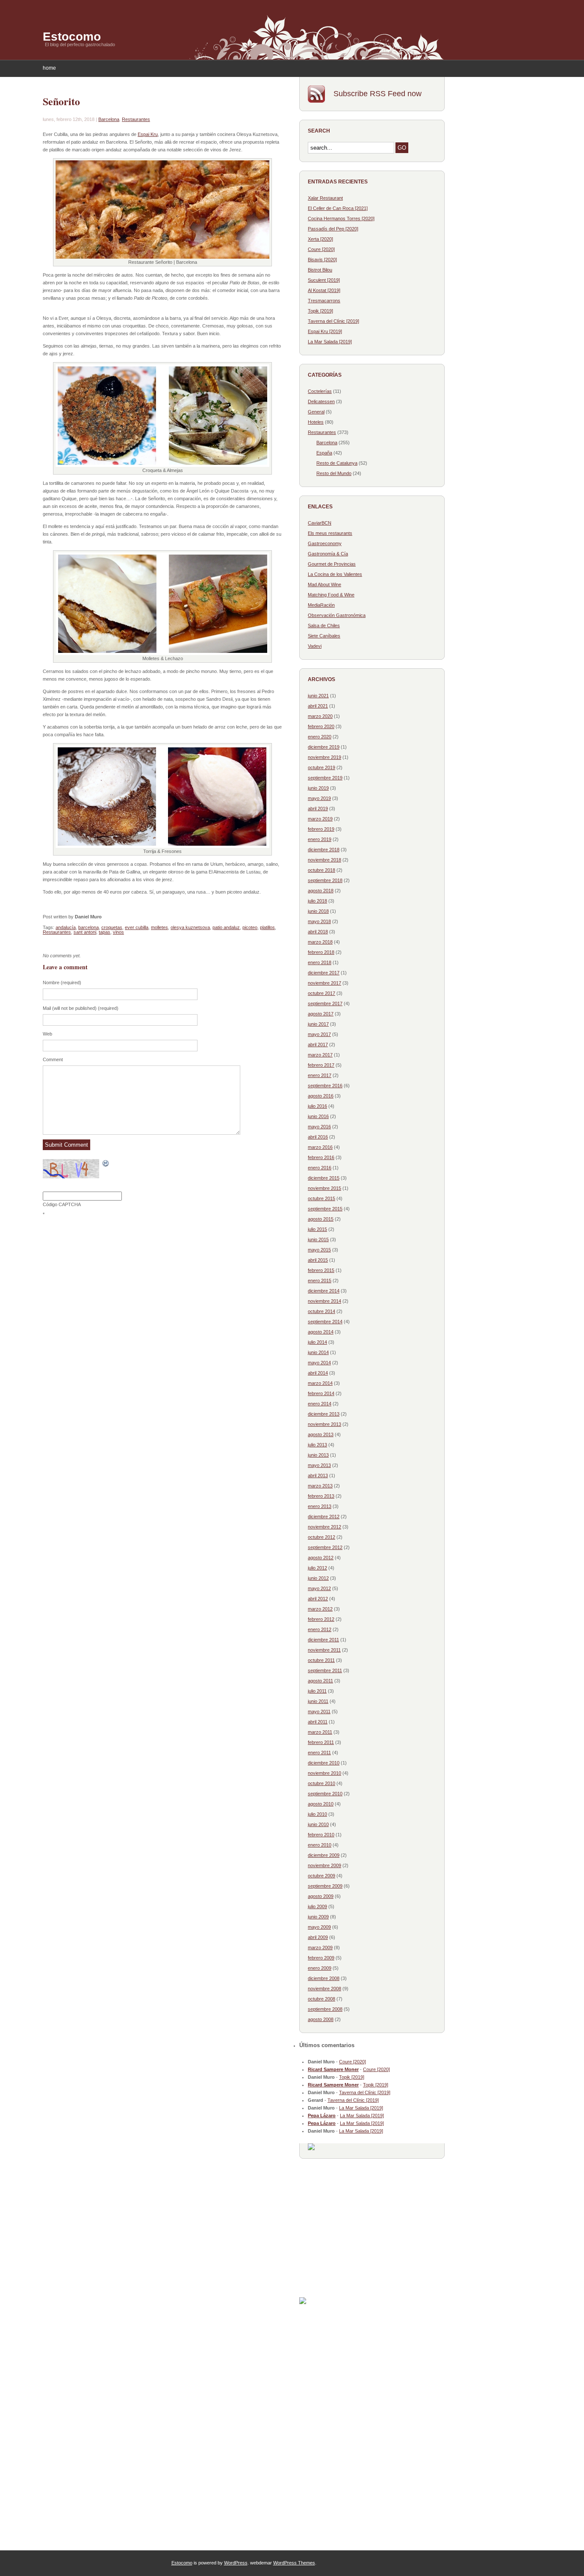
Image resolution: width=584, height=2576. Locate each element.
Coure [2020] (321, 249)
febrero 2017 (321, 1065)
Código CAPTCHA (62, 1204)
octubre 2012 (321, 1537)
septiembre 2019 (325, 778)
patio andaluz (226, 927)
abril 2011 (318, 1722)
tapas (105, 932)
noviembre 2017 (324, 983)
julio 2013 (317, 1445)
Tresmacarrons (324, 301)
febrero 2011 (321, 1742)
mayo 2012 (319, 1588)
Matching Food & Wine (331, 595)
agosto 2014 (321, 1332)
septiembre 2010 (325, 1794)
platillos (267, 927)
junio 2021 (318, 696)
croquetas (112, 927)
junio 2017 (318, 1024)
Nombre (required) (62, 983)
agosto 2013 (321, 1434)
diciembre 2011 (323, 1640)
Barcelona (109, 119)
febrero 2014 (321, 1393)
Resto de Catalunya (337, 463)
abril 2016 (318, 1137)
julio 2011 (317, 1691)
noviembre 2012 (324, 1527)
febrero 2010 (321, 1835)
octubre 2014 (321, 1311)
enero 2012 (320, 1629)
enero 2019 (320, 839)
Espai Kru (148, 134)
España (324, 453)
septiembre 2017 (325, 1003)
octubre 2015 (321, 1198)
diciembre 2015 (324, 1178)
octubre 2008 (321, 1999)
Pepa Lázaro (322, 2116)
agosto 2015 (321, 1219)
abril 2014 (318, 1373)
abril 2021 (318, 706)
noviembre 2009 (324, 1865)
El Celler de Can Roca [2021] (338, 208)
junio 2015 (318, 1239)
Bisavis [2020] (322, 260)
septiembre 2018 (325, 880)
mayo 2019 (319, 798)
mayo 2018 (319, 921)
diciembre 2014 (324, 1291)
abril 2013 (318, 1475)
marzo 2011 (320, 1732)
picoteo (250, 927)
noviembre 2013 (324, 1424)
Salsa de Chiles (324, 626)
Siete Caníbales (324, 636)
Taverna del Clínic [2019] (333, 321)
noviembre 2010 (324, 1773)
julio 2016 (317, 1106)
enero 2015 (320, 1281)
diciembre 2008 (324, 1978)
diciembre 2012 (324, 1517)
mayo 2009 (319, 1927)
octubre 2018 (321, 870)
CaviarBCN (320, 523)
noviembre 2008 (324, 1989)
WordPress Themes (294, 2563)
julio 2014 (317, 1342)
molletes (159, 927)
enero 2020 (320, 737)
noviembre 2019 (324, 757)
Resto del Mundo (334, 473)
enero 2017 (320, 1075)
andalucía (66, 927)
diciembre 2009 (324, 1855)
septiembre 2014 (325, 1322)
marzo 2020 (320, 716)
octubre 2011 (321, 1660)
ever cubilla (137, 927)
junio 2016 (318, 1116)
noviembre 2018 (324, 860)
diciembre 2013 (324, 1414)
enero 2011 (319, 1753)
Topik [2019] (320, 311)
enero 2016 (320, 1168)
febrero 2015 (321, 1270)
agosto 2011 (320, 1681)
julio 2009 (317, 1906)
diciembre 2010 (324, 1763)
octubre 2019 (321, 767)
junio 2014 (318, 1352)
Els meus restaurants (330, 533)
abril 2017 (318, 1045)
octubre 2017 (321, 993)
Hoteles (316, 422)
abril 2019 (318, 809)
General (316, 412)
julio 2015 (317, 1229)
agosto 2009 (321, 1896)
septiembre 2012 (325, 1547)
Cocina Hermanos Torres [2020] (341, 218)
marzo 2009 (320, 1947)
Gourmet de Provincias (332, 564)
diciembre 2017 (324, 973)
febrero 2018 (321, 952)
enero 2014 (320, 1404)
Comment (53, 1059)
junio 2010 (318, 1824)
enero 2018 (320, 962)
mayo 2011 (319, 1711)
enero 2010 (320, 1845)
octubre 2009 (321, 1876)
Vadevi (315, 646)
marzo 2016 (320, 1147)
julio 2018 (317, 901)
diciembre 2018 (324, 850)
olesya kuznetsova (190, 927)
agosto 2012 (321, 1558)
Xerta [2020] (320, 239)
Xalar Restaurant (325, 198)
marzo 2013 (320, 1486)
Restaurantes (136, 119)
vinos (118, 932)
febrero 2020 (321, 726)
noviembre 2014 (324, 1301)
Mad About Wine (324, 584)
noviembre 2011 (324, 1650)
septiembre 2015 (325, 1209)
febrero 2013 (321, 1496)
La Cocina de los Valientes (335, 574)
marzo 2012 (320, 1609)
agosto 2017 (321, 1014)
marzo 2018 (320, 942)
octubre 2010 (321, 1783)
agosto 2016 (321, 1096)
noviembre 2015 (324, 1188)
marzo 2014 (320, 1383)
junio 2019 (318, 788)
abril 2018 (318, 932)
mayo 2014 (319, 1363)
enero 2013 (320, 1506)
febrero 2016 (321, 1157)
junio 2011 (318, 1701)
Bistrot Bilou (320, 270)
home (49, 68)
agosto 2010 (321, 1804)
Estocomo (72, 37)
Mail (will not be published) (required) (81, 1008)
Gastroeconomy (325, 543)
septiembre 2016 (325, 1086)
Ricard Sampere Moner (333, 2069)
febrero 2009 (321, 1958)
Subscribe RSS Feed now (378, 94)
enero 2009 (320, 1968)
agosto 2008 (321, 2019)
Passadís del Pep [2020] (333, 229)
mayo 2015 (319, 1250)
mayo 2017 (319, 1034)
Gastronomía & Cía (328, 554)
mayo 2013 (319, 1465)
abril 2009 (318, 1937)
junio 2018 (318, 911)
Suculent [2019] (324, 280)
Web (47, 1034)
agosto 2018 (321, 891)
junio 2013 (318, 1455)
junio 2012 (318, 1578)
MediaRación (321, 605)
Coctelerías (320, 391)
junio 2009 (318, 1917)
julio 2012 (317, 1568)
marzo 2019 (320, 819)
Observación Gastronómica (337, 615)
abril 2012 (318, 1599)
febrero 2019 (321, 829)
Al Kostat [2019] (324, 290)
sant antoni (85, 932)
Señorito (61, 101)
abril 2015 (318, 1260)
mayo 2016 (319, 1127)
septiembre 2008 (325, 2009)
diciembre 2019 (324, 747)
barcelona (88, 927)
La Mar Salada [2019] (330, 342)
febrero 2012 (321, 1619)
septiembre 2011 (325, 1670)
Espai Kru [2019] (325, 331)
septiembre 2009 (325, 1886)
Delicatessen (321, 401)
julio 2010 (317, 1814)
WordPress (236, 2563)
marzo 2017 (320, 1055)
